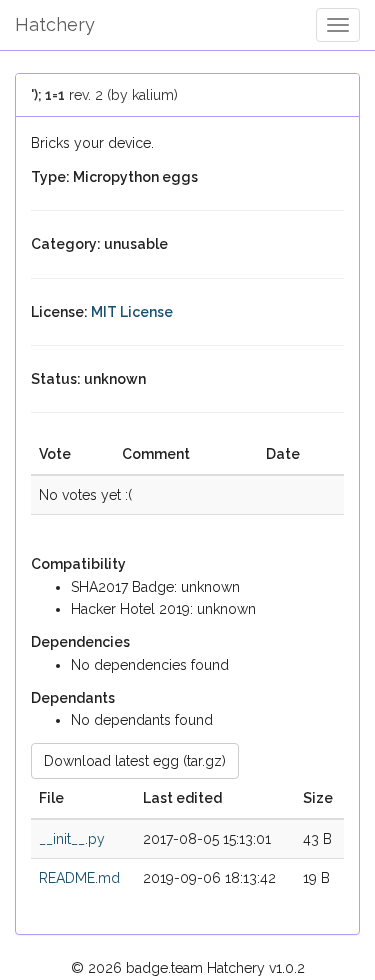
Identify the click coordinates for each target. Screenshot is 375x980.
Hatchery (55, 24)
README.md (79, 878)
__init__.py (72, 839)
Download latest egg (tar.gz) (135, 761)
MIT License (132, 312)
